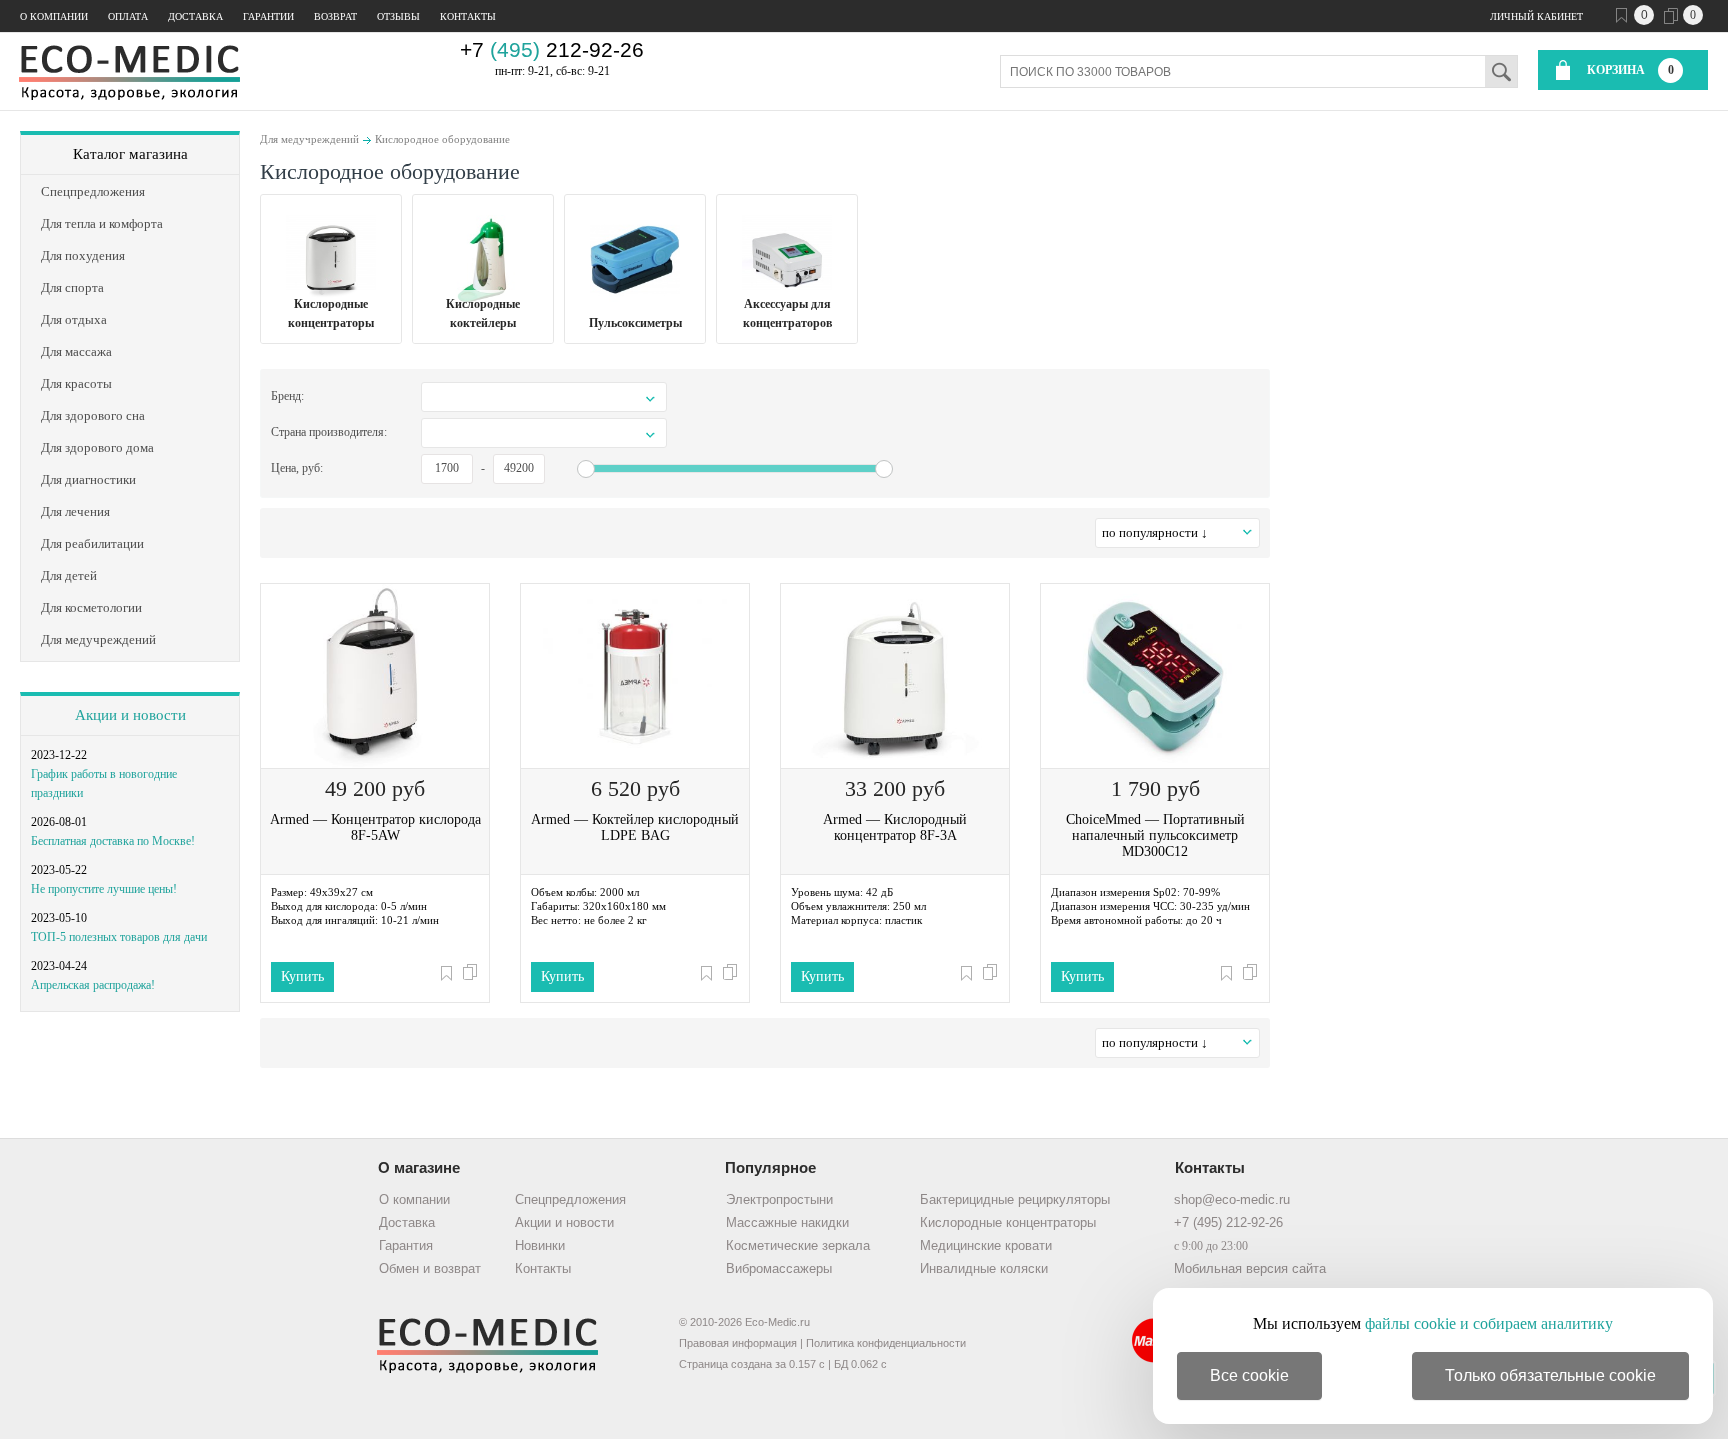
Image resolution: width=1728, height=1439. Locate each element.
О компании (54, 16)
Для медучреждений (309, 139)
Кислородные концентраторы (1008, 1222)
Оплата (128, 16)
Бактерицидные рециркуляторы (1015, 1199)
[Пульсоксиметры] (635, 259)
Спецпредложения (570, 1199)
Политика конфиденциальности (886, 1343)
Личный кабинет (1536, 16)
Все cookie (1249, 1375)
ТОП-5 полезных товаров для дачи (119, 937)
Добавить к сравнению (470, 972)
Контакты (468, 16)
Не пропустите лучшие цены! (104, 889)
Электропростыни (779, 1199)
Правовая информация (738, 1343)
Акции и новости (130, 715)
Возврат (335, 16)
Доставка (195, 16)
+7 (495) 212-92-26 (1228, 1222)
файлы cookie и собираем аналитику (1489, 1323)
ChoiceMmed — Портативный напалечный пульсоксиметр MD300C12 (1155, 835)
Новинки (540, 1245)
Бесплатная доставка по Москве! (113, 841)
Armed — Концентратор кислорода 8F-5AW (375, 827)
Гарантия (406, 1245)
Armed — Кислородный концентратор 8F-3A (895, 827)
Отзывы (398, 16)
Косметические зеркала (798, 1245)
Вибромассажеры (779, 1268)
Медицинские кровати (986, 1245)
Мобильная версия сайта (1250, 1268)
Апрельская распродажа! (93, 985)
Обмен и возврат (430, 1268)
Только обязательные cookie (1550, 1375)
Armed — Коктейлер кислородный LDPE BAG (635, 827)
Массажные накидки (787, 1222)
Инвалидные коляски (984, 1268)
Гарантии (268, 16)
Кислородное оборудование (442, 139)
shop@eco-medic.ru (1232, 1199)
